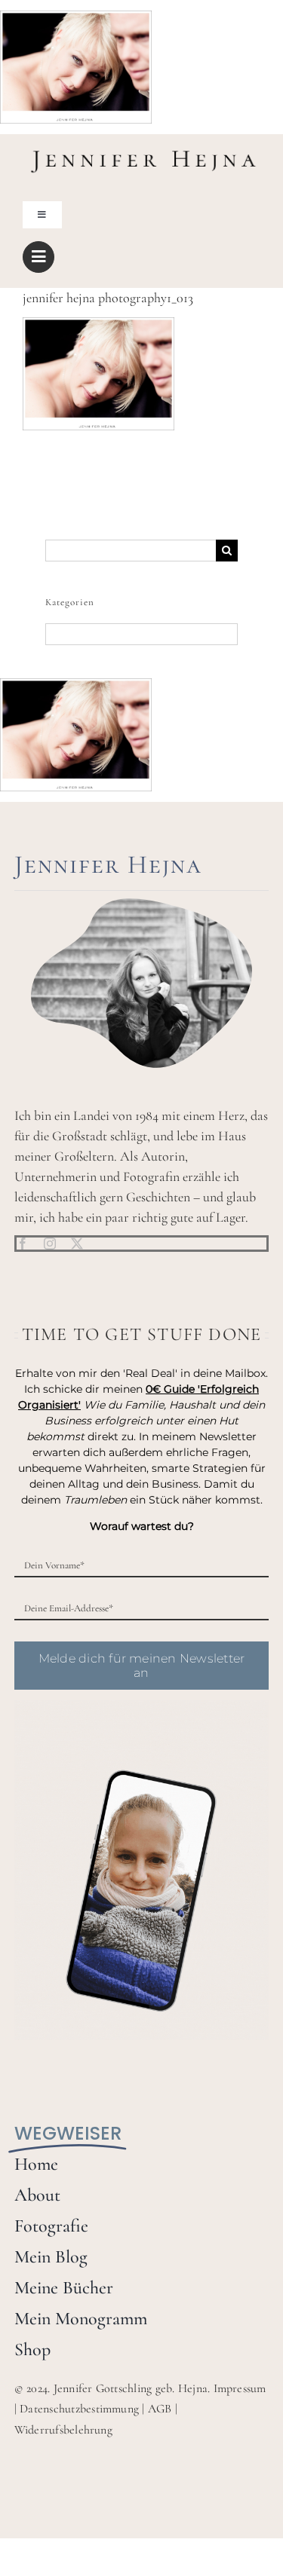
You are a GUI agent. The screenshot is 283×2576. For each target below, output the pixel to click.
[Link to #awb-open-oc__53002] (38, 257)
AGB (160, 2409)
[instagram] (50, 1244)
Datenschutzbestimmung (79, 2409)
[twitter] (77, 1244)
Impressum (240, 2388)
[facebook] (23, 1244)
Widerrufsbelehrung (63, 2430)
